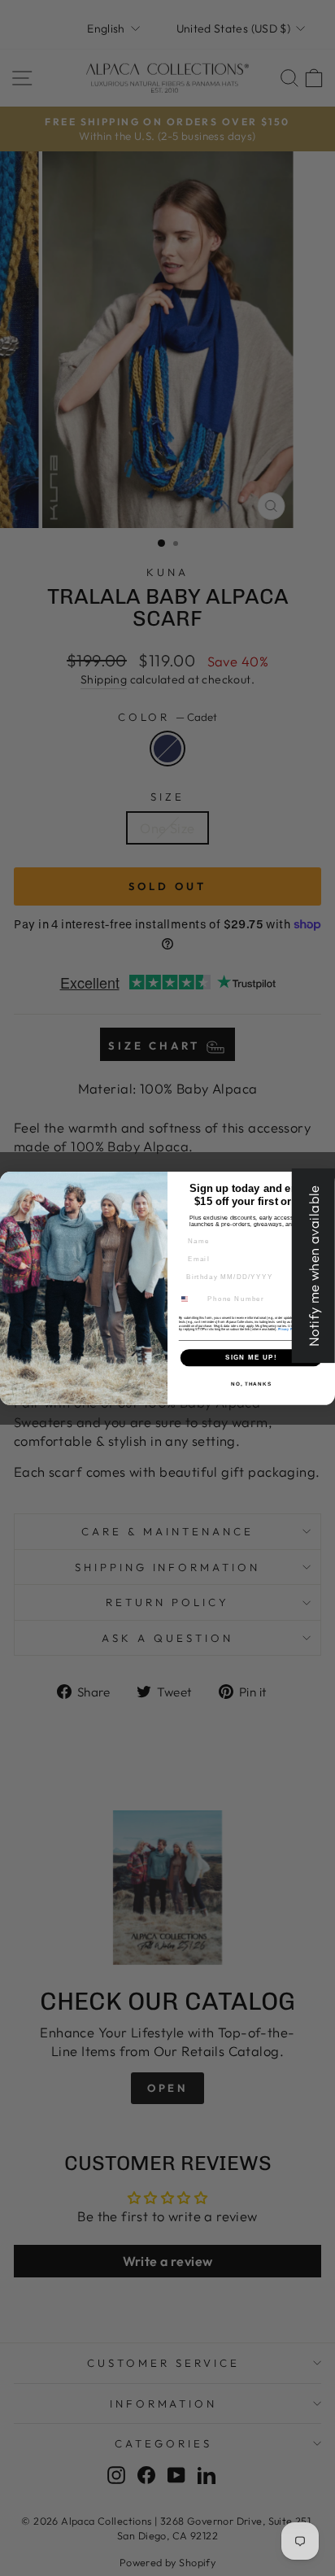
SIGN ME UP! (251, 1357)
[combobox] (190, 1299)
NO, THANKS (251, 1383)
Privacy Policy (289, 1329)
